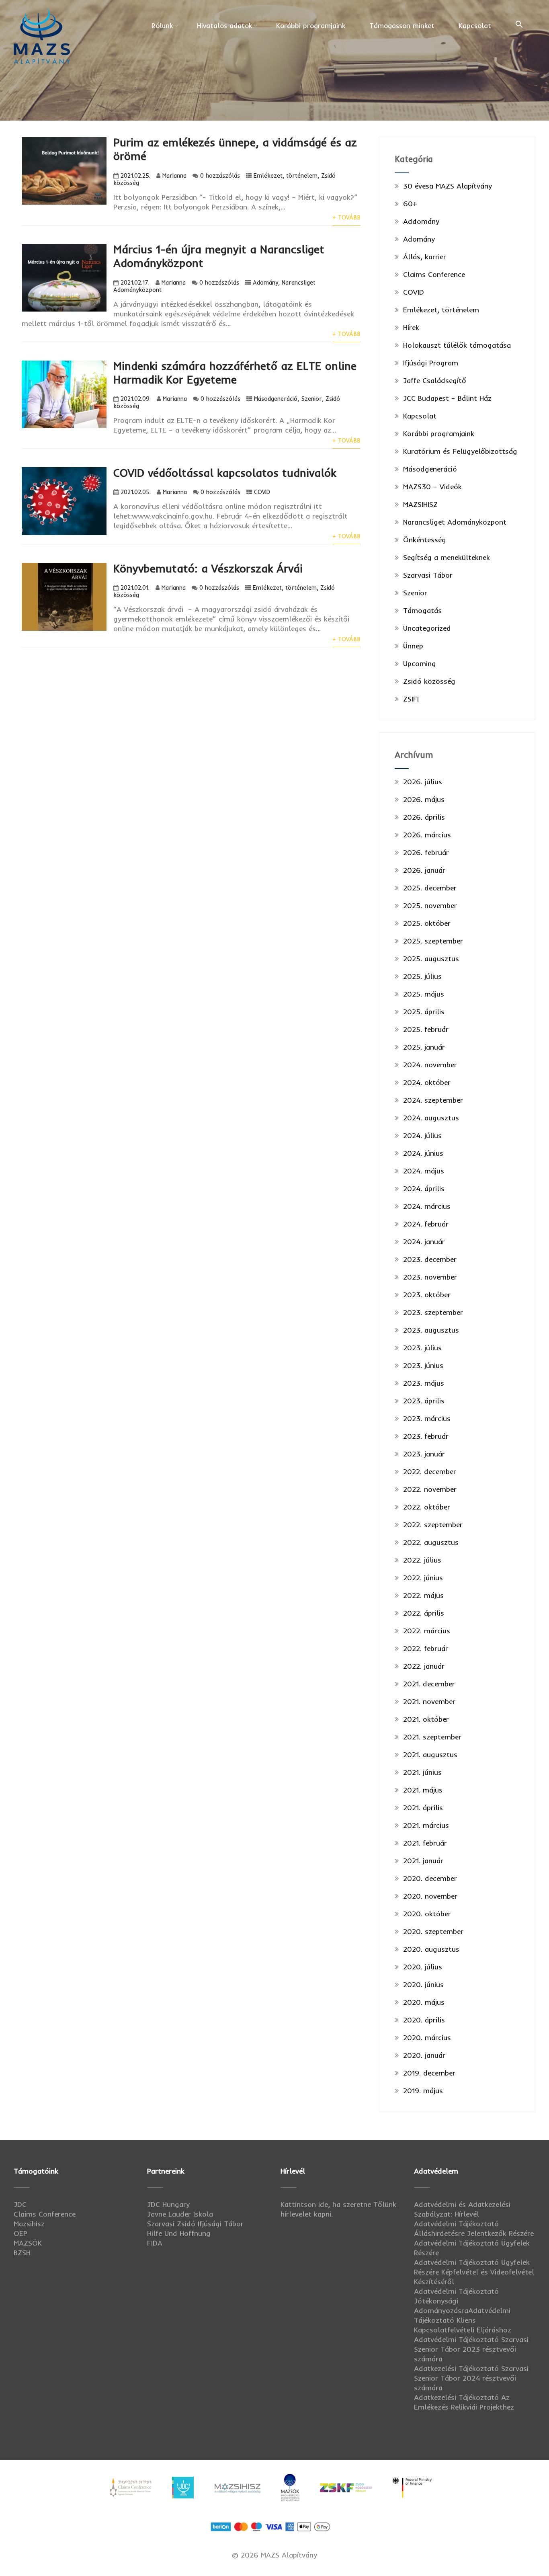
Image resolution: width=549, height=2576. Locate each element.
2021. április (423, 1808)
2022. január (424, 1666)
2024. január (424, 1242)
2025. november (430, 905)
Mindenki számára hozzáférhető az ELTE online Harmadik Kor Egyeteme (235, 373)
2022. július (422, 1560)
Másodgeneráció (276, 399)
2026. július (423, 782)
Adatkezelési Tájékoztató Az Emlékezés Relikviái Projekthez (464, 2402)
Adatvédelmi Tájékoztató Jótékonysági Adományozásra (456, 2301)
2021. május (423, 1790)
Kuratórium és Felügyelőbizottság (460, 451)
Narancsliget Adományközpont (455, 522)
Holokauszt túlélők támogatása (457, 345)
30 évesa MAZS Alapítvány (448, 186)
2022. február (426, 1648)
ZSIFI (411, 699)
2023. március (427, 1418)
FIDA (155, 2243)
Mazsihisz (29, 2224)
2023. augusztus (431, 1330)
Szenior (311, 399)
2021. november (429, 1701)
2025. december (430, 888)
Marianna (174, 176)
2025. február (426, 1029)
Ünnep (413, 646)
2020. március (427, 2038)
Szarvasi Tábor (428, 575)
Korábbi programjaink (311, 26)
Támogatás (422, 610)
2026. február (426, 852)
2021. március (426, 1825)
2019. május (423, 2091)
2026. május (424, 799)
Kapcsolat (475, 26)
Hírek (411, 327)
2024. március (427, 1206)
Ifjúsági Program (431, 363)
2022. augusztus (431, 1542)
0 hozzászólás (220, 176)
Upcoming (420, 663)
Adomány (265, 283)
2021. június (422, 1772)
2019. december (429, 2073)
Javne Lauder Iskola (180, 2214)
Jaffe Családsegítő (435, 380)
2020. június (423, 1984)
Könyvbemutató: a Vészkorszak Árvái (208, 568)
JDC (20, 2204)
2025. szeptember (433, 941)
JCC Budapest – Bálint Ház (447, 398)
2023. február (426, 1436)
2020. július (423, 1967)
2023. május (424, 1383)
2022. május (423, 1595)
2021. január (423, 1861)
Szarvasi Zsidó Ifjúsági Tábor (195, 2224)
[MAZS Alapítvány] (42, 9)
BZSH (22, 2253)
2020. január (424, 2055)
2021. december (429, 1684)
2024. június (423, 1153)
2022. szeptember (433, 1525)
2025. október (427, 923)
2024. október (427, 1082)
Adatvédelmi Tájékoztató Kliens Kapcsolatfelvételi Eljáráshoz (463, 2320)
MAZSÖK (28, 2243)
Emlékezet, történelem (286, 176)
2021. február (425, 1843)
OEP (20, 2233)
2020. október (427, 1914)
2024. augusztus (431, 1118)
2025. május (424, 994)
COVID (262, 492)
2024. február (426, 1224)
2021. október (426, 1719)
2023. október (427, 1295)
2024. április (424, 1189)
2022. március (427, 1631)
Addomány (421, 221)
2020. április (424, 2020)
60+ (410, 204)
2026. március (427, 835)
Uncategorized (427, 628)
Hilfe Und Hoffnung (179, 2233)
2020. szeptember (433, 1931)
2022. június (423, 1578)
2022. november (430, 1489)
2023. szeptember (433, 1312)
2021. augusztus (430, 1755)
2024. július (422, 1135)
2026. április (424, 817)
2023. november (430, 1277)
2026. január (424, 870)
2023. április (424, 1401)
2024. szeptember (433, 1100)
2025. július (422, 976)
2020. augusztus (431, 1949)
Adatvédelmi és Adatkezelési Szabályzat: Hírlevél (462, 2209)
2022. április (424, 1613)
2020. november (430, 1896)
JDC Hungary (168, 2204)
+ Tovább (346, 217)
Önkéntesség (425, 540)
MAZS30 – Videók (432, 487)
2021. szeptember (432, 1737)
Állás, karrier (425, 257)
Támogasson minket (402, 26)
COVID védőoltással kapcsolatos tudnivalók (225, 473)
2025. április (424, 1012)
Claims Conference (434, 274)
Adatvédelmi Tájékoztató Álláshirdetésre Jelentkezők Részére (474, 2228)
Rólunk (162, 26)
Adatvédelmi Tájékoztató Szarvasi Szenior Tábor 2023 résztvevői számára (471, 2349)
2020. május (424, 2002)
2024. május (424, 1171)
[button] (519, 25)
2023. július (422, 1348)
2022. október (427, 1507)
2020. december (430, 1878)
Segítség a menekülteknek (447, 557)
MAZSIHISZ (420, 504)
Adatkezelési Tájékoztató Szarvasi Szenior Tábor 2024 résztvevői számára (471, 2378)
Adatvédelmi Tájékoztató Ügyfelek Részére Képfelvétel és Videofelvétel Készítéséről (474, 2272)
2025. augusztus (431, 959)
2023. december (430, 1259)
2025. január (424, 1047)
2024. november (430, 1065)
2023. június (423, 1365)
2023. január (424, 1454)
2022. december (430, 1472)
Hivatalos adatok (224, 26)
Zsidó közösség (429, 681)
